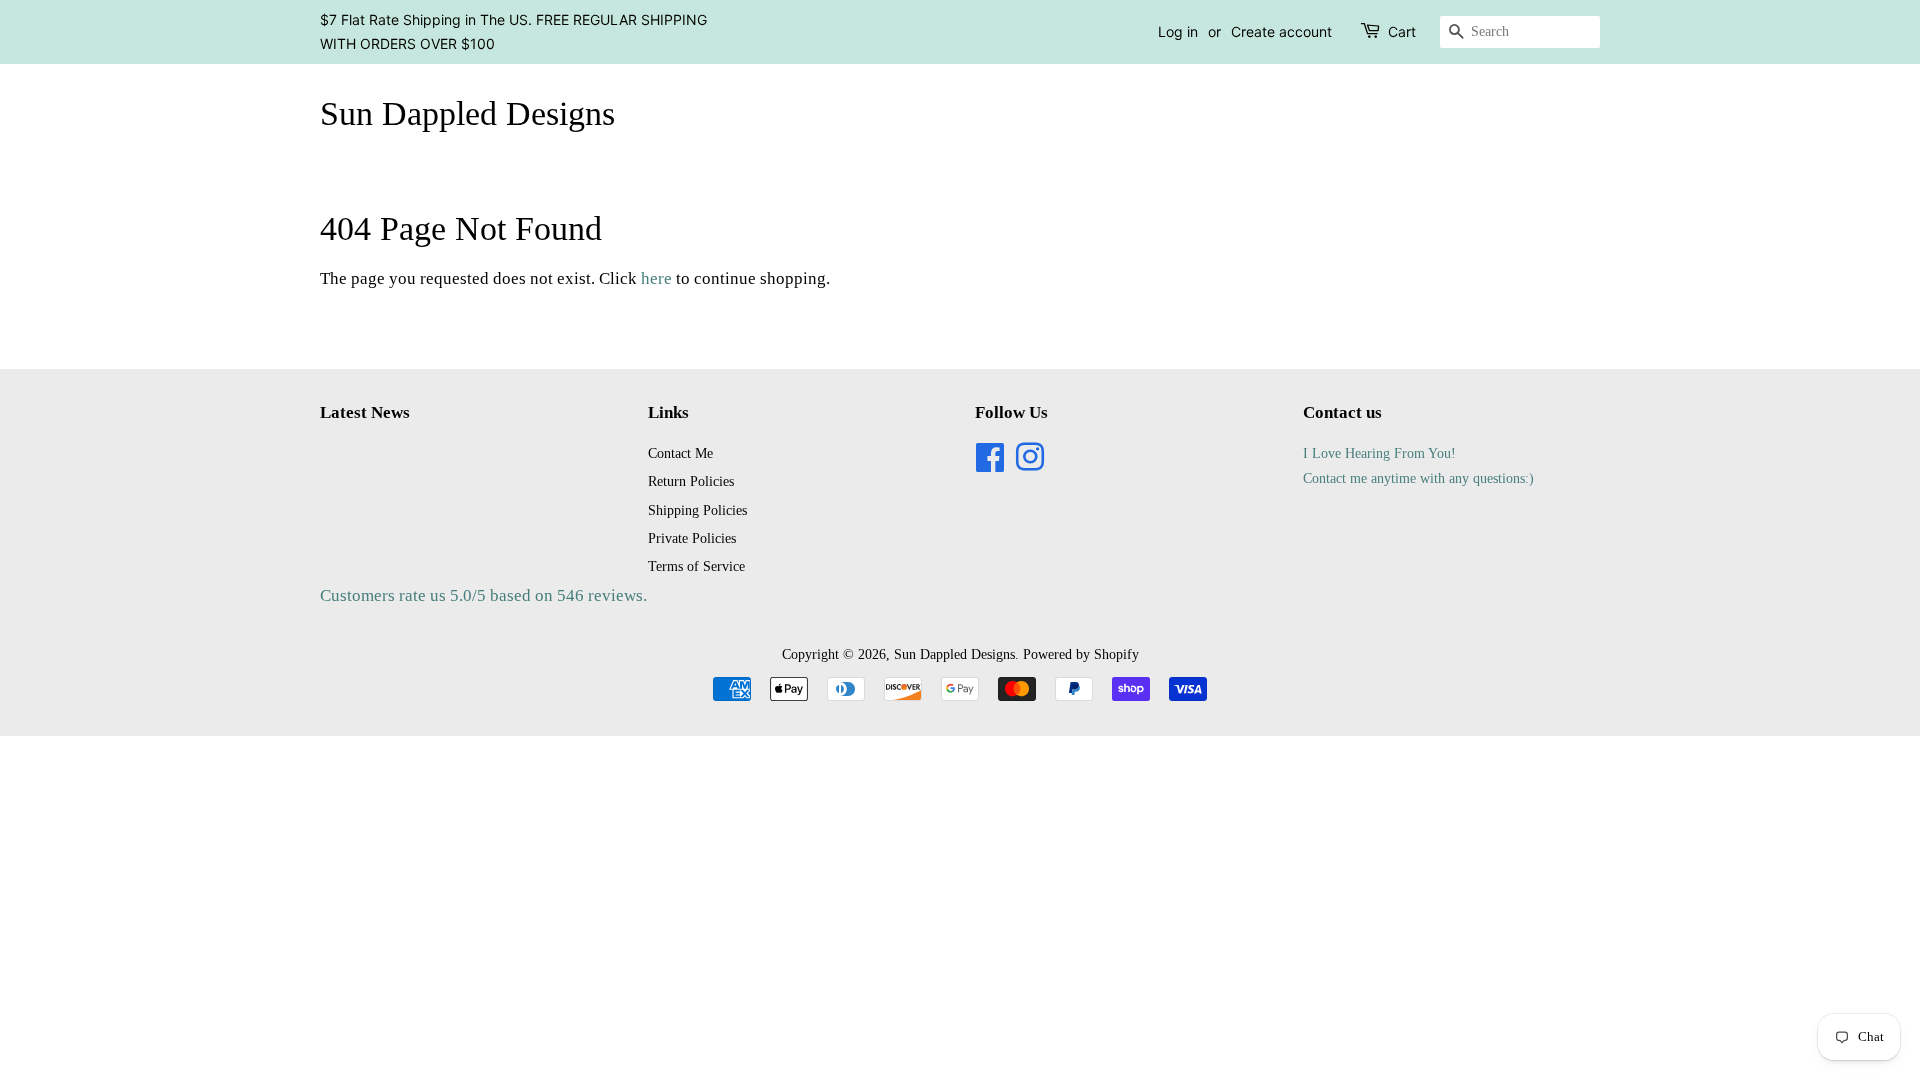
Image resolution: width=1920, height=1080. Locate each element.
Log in (1178, 31)
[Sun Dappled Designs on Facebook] (990, 464)
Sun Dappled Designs (467, 113)
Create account (1281, 31)
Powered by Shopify (1081, 654)
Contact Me (680, 453)
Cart (1402, 31)
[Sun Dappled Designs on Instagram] (1030, 464)
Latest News (365, 412)
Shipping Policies (697, 510)
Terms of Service (696, 566)
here (656, 278)
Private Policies (692, 538)
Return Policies (691, 481)
